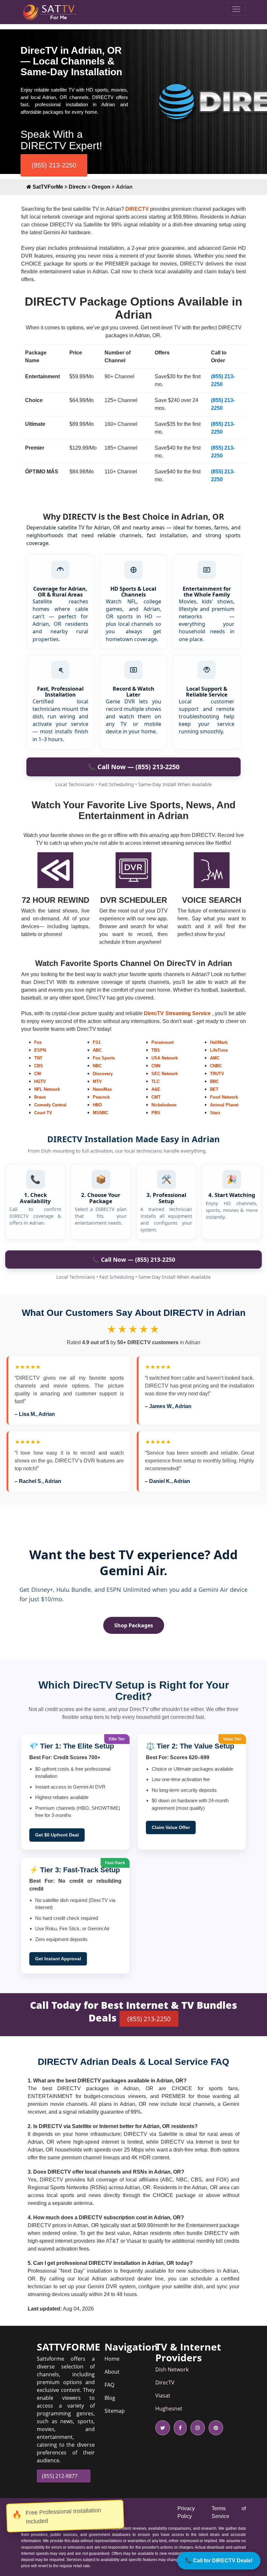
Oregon (101, 187)
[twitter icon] (163, 2428)
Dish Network (172, 2369)
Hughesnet (169, 2409)
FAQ (109, 2385)
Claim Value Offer (171, 1827)
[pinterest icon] (215, 2428)
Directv (77, 187)
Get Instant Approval (58, 1959)
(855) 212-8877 (60, 2476)
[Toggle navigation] (236, 9)
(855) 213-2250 (54, 165)
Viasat (163, 2396)
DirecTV (165, 2382)
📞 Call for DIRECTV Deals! (219, 2561)
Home (112, 2359)
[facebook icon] (179, 2428)
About (112, 2372)
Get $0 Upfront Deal (57, 1835)
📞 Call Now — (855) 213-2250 (133, 767)
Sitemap (115, 2411)
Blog (110, 2398)
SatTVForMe (47, 187)
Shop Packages (134, 1625)
